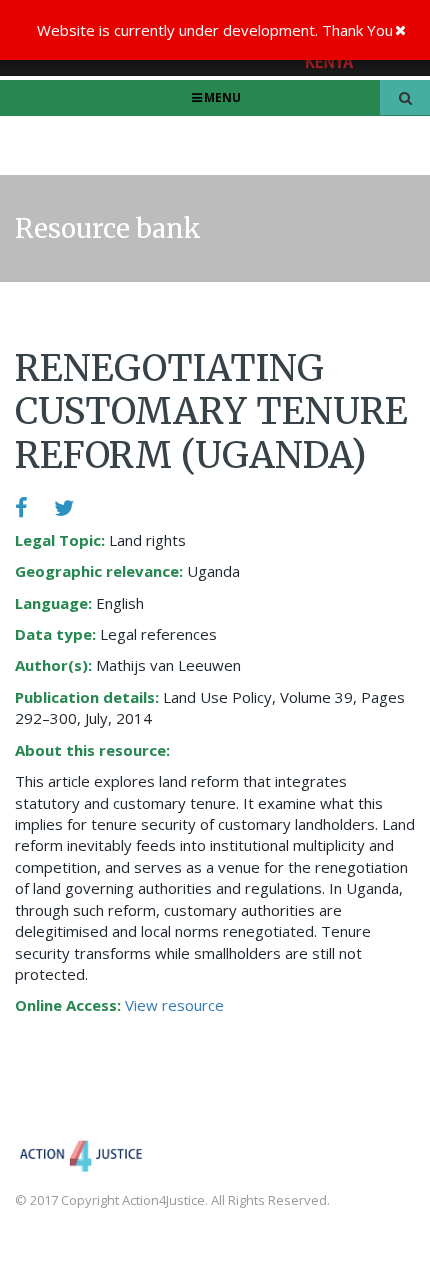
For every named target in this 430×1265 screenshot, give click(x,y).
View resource (174, 1005)
